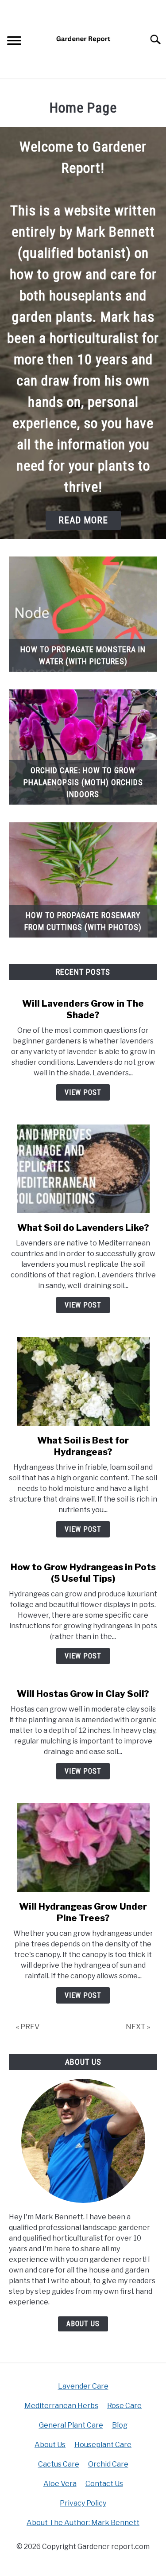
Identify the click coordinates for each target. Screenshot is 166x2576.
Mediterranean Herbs (61, 2406)
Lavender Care (83, 2386)
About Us (83, 2324)
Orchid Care (108, 2464)
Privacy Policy (83, 2503)
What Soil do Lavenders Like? (83, 1228)
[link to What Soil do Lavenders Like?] (83, 1169)
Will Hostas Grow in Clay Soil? (83, 1694)
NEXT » (138, 2027)
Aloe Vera (60, 2484)
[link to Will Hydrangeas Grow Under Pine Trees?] (83, 1848)
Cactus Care (59, 2464)
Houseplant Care (103, 2445)
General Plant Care (71, 2425)
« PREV (28, 2027)
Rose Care (124, 2406)
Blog (120, 2425)
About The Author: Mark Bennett (83, 2523)
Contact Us (104, 2484)
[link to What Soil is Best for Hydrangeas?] (83, 1381)
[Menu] (14, 42)
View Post (83, 1092)
